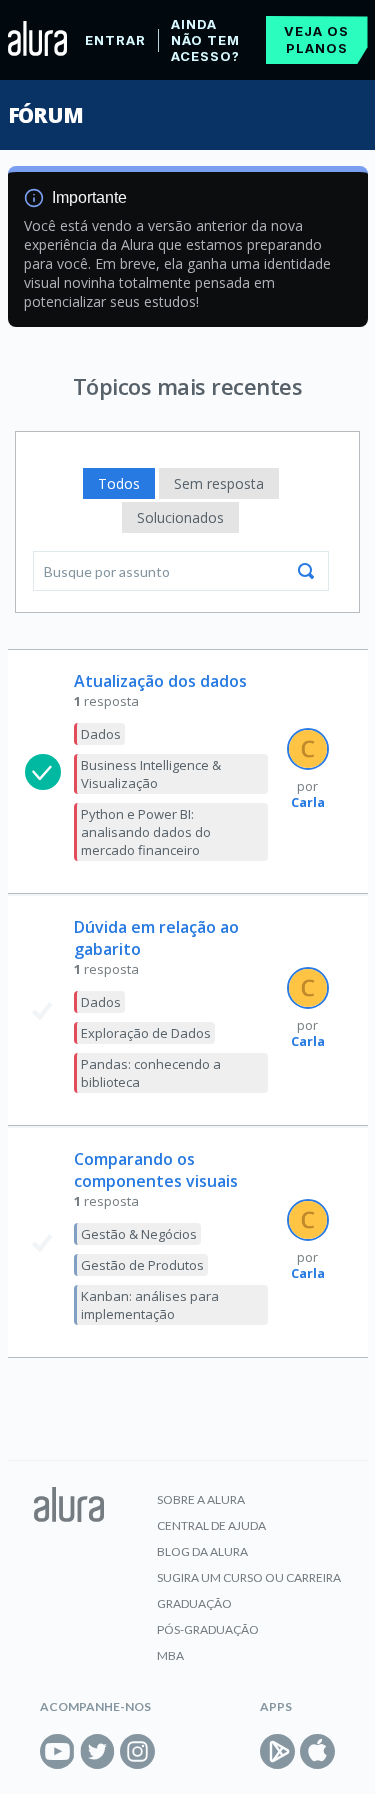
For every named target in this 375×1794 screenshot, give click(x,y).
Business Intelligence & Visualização (151, 774)
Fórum (45, 115)
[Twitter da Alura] (97, 1751)
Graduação (194, 1603)
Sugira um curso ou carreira (249, 1577)
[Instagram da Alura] (137, 1751)
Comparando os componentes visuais (156, 1170)
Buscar (306, 571)
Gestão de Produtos (142, 1265)
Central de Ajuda (211, 1525)
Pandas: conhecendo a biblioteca (151, 1073)
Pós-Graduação (208, 1629)
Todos (119, 483)
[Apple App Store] (317, 1751)
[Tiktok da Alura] (177, 1751)
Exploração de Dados (146, 1033)
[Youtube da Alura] (57, 1751)
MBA (170, 1655)
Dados (101, 734)
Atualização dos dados (160, 681)
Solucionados (180, 517)
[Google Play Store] (277, 1751)
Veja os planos (316, 39)
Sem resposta (219, 483)
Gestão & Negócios (139, 1234)
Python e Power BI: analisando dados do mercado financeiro (146, 832)
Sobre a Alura (201, 1499)
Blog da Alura (202, 1551)
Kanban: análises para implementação (150, 1305)
